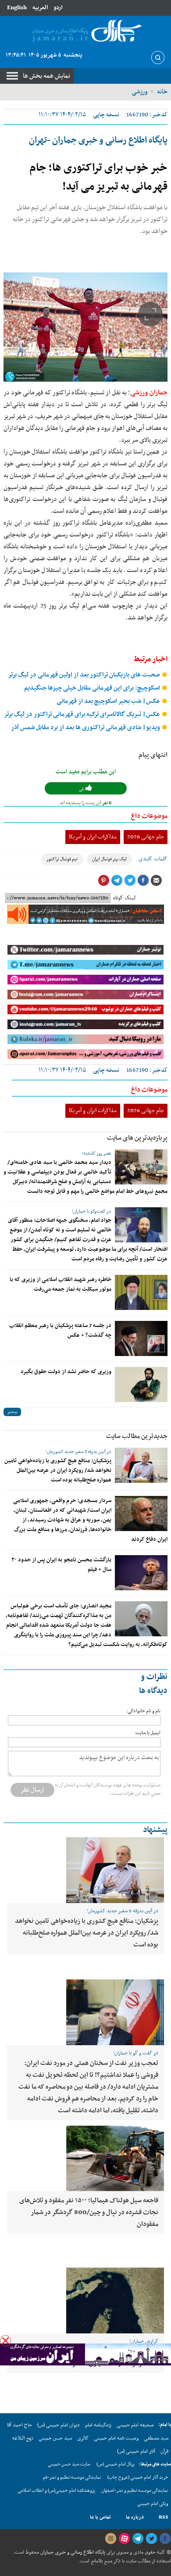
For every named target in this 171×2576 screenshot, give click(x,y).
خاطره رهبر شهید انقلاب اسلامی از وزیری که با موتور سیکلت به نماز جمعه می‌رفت (61, 1284)
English (17, 8)
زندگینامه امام (98, 2425)
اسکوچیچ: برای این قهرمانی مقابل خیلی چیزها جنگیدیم (93, 688)
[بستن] (5, 2341)
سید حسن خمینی (55, 2438)
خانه (162, 92)
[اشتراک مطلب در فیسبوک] (143, 880)
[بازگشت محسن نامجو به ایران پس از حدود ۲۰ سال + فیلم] (141, 1573)
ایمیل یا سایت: (148, 1733)
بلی (82, 789)
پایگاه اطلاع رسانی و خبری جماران (72, 2552)
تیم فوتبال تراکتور (62, 859)
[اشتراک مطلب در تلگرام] (117, 880)
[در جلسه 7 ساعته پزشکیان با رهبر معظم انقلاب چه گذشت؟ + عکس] (141, 1338)
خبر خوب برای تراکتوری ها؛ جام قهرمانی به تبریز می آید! (98, 177)
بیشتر (12, 1412)
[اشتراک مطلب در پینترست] (103, 880)
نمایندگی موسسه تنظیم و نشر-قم (72, 2478)
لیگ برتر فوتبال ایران (109, 859)
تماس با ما (100, 2517)
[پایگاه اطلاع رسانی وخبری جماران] (85, 31)
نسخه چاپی (106, 115)
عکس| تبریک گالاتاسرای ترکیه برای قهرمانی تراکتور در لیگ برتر (83, 714)
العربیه (40, 8)
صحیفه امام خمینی (135, 2425)
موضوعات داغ (149, 816)
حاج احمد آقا (20, 2425)
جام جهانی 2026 (146, 837)
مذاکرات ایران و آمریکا (93, 837)
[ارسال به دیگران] (156, 880)
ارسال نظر (32, 1790)
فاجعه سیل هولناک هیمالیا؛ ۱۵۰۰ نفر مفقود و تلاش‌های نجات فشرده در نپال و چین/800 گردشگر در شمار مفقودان (89, 2212)
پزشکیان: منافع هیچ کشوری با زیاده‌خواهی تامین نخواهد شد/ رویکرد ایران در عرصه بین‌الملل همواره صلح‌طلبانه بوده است (58, 1470)
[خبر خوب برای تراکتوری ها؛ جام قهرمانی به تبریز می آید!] (85, 327)
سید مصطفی (156, 2438)
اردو (58, 8)
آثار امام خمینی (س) (136, 2451)
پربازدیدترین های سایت (137, 1138)
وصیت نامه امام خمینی (116, 2438)
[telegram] (138, 2539)
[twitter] (151, 2539)
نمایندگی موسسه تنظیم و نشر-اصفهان (135, 2491)
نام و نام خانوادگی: (143, 1711)
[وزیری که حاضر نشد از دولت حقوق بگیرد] (141, 1385)
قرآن (164, 2451)
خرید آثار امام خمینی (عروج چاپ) (138, 2478)
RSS (164, 2517)
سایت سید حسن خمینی (69, 2464)
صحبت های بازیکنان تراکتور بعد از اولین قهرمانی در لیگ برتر (85, 675)
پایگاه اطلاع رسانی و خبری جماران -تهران (98, 140)
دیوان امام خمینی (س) (59, 2425)
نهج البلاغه (23, 2438)
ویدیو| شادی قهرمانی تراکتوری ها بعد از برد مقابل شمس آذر (86, 728)
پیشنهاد (155, 1830)
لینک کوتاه (124, 898)
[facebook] (165, 2539)
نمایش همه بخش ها (46, 76)
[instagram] (110, 2539)
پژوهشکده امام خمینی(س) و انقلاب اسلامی (56, 2491)
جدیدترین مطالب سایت (137, 1436)
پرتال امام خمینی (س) (116, 2464)
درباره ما (135, 2517)
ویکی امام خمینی (153, 2504)
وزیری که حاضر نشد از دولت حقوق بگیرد (66, 1372)
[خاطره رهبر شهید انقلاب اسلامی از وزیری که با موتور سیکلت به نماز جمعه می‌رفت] (141, 1292)
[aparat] (124, 2539)
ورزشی (139, 92)
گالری (83, 2438)
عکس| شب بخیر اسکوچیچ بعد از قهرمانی (109, 701)
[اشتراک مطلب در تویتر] (130, 880)
